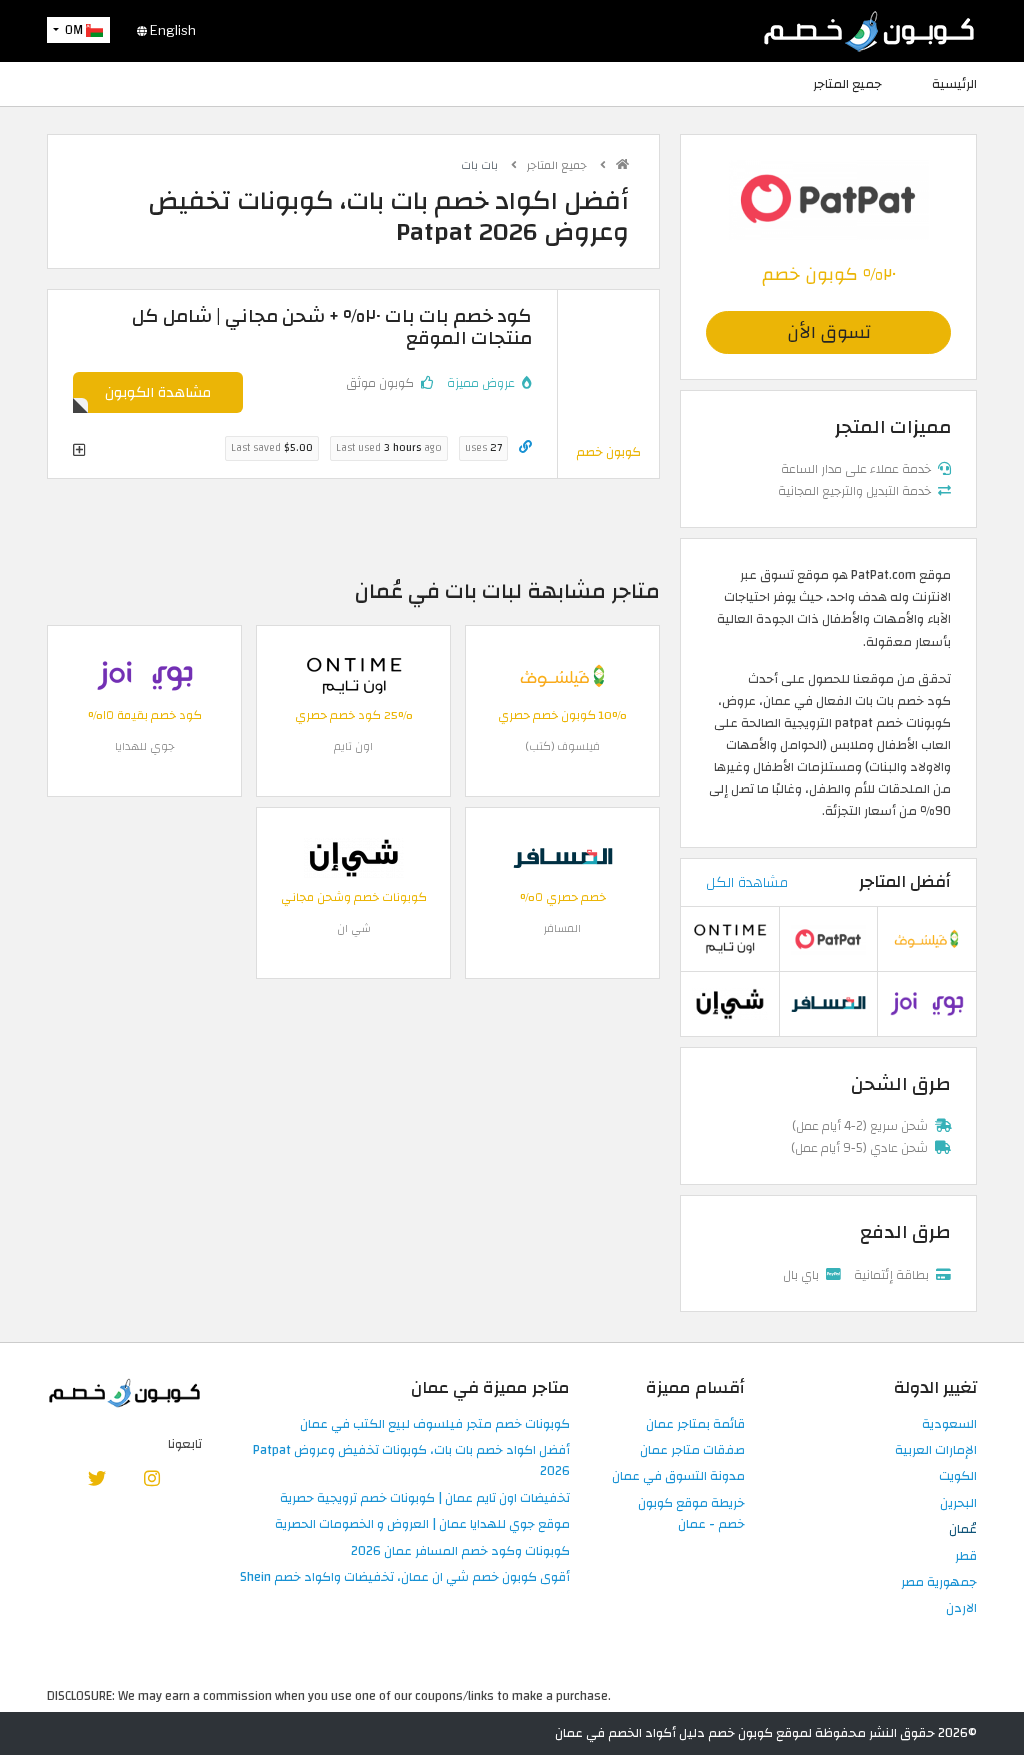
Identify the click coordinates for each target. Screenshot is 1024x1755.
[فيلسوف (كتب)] (563, 675)
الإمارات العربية (936, 1451)
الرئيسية (954, 84)
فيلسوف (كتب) (563, 746)
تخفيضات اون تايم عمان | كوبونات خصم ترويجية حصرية (425, 1499)
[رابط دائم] (525, 447)
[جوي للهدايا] (145, 675)
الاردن (961, 1609)
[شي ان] (354, 857)
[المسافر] (563, 857)
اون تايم (353, 746)
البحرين (958, 1504)
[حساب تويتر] (96, 1477)
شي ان (354, 928)
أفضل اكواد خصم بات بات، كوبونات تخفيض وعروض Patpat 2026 (411, 1461)
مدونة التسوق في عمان (678, 1477)
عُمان (963, 1530)
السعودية (949, 1425)
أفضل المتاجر (905, 882)
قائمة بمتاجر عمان (695, 1425)
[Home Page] (869, 30)
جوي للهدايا (144, 746)
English (171, 30)
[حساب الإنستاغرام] (152, 1477)
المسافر (562, 928)
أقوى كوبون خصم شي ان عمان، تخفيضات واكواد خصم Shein (405, 1578)
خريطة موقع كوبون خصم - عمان (691, 1514)
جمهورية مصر (939, 1583)
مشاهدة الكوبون (158, 392)
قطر (966, 1557)
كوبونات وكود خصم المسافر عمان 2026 (460, 1552)
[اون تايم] (354, 675)
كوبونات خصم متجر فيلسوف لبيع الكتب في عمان (435, 1425)
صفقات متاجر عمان (692, 1451)
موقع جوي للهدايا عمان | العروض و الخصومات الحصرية (422, 1525)
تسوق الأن (829, 332)
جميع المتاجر (847, 84)
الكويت (958, 1477)
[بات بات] (829, 199)
